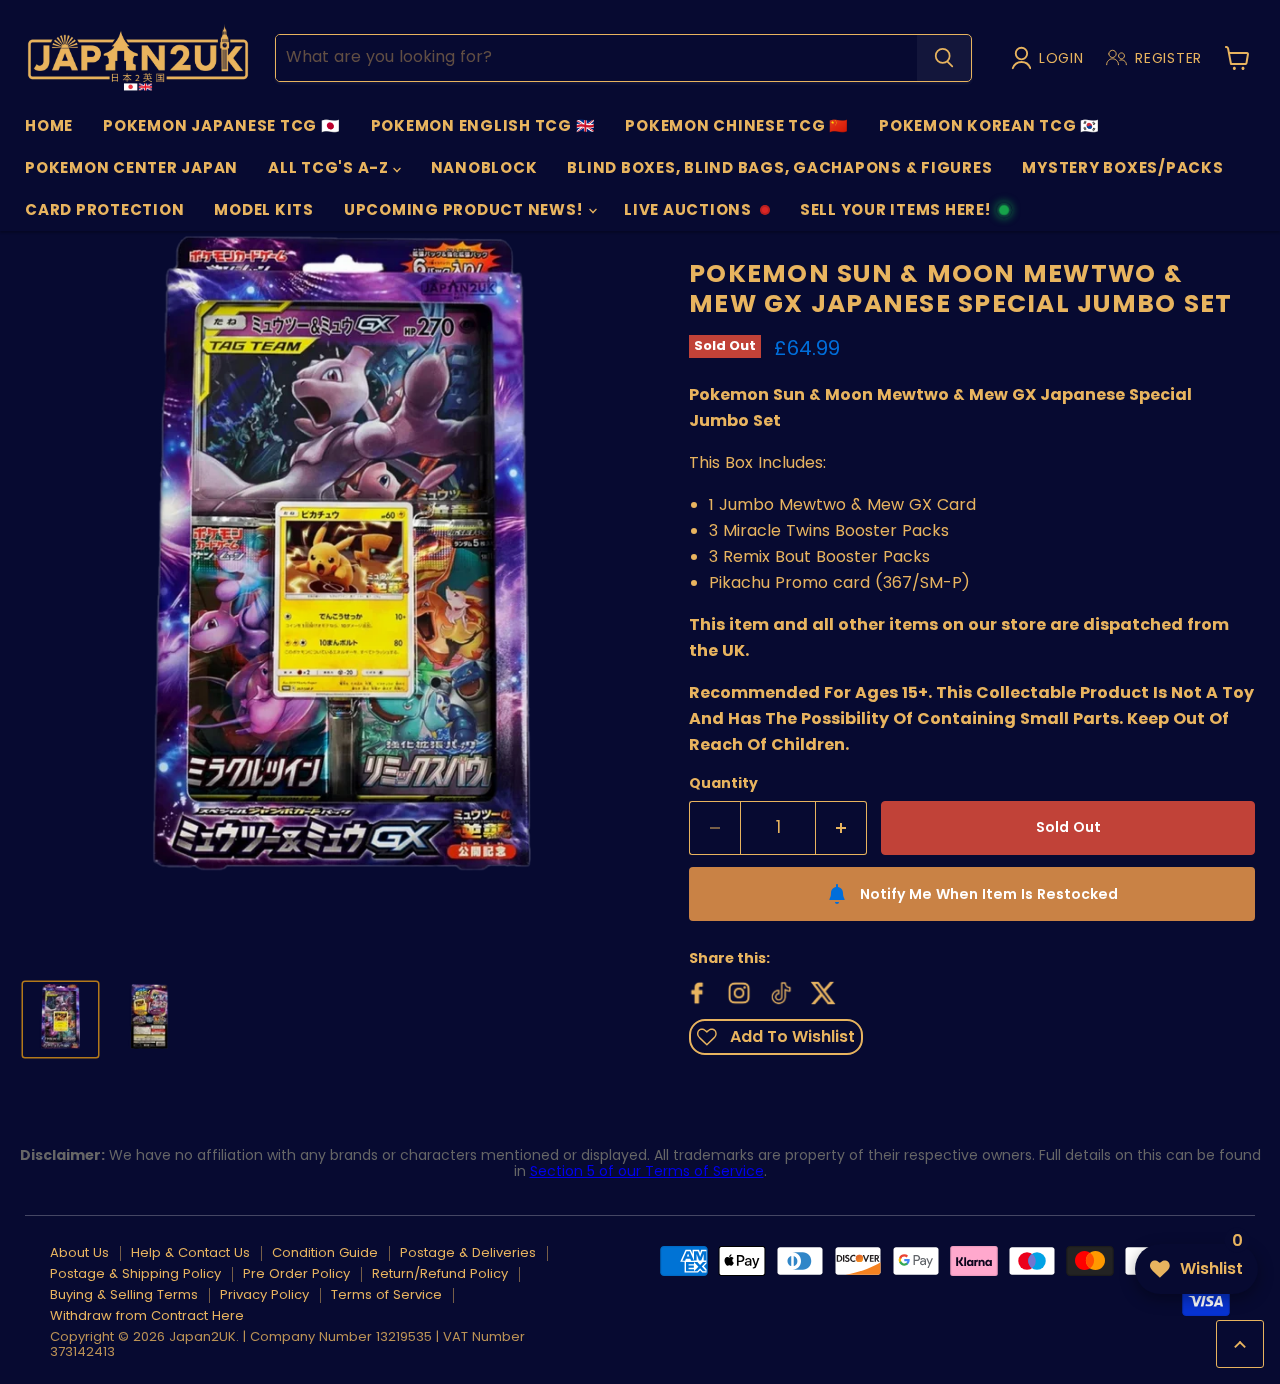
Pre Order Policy (296, 1273)
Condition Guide (325, 1252)
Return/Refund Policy (440, 1273)
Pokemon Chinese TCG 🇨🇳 (737, 125)
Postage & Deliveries (468, 1252)
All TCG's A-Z (330, 167)
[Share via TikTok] (779, 991)
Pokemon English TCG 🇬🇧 (483, 125)
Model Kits (264, 209)
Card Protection (104, 209)
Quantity (723, 783)
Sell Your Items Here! (895, 215)
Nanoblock (484, 167)
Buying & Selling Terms (124, 1294)
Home (49, 125)
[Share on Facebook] (695, 991)
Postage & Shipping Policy (135, 1273)
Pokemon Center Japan (131, 167)
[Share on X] (821, 991)
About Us (79, 1252)
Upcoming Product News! (465, 209)
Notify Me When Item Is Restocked (989, 894)
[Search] (944, 58)
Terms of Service (386, 1294)
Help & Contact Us (190, 1252)
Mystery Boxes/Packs (1122, 167)
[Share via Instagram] (737, 991)
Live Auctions (687, 215)
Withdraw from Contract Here (147, 1315)
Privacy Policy (264, 1294)
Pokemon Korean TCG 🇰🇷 (989, 125)
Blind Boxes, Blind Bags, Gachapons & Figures (779, 167)
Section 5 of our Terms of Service (647, 1171)
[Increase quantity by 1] (841, 828)
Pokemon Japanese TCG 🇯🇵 (222, 125)
